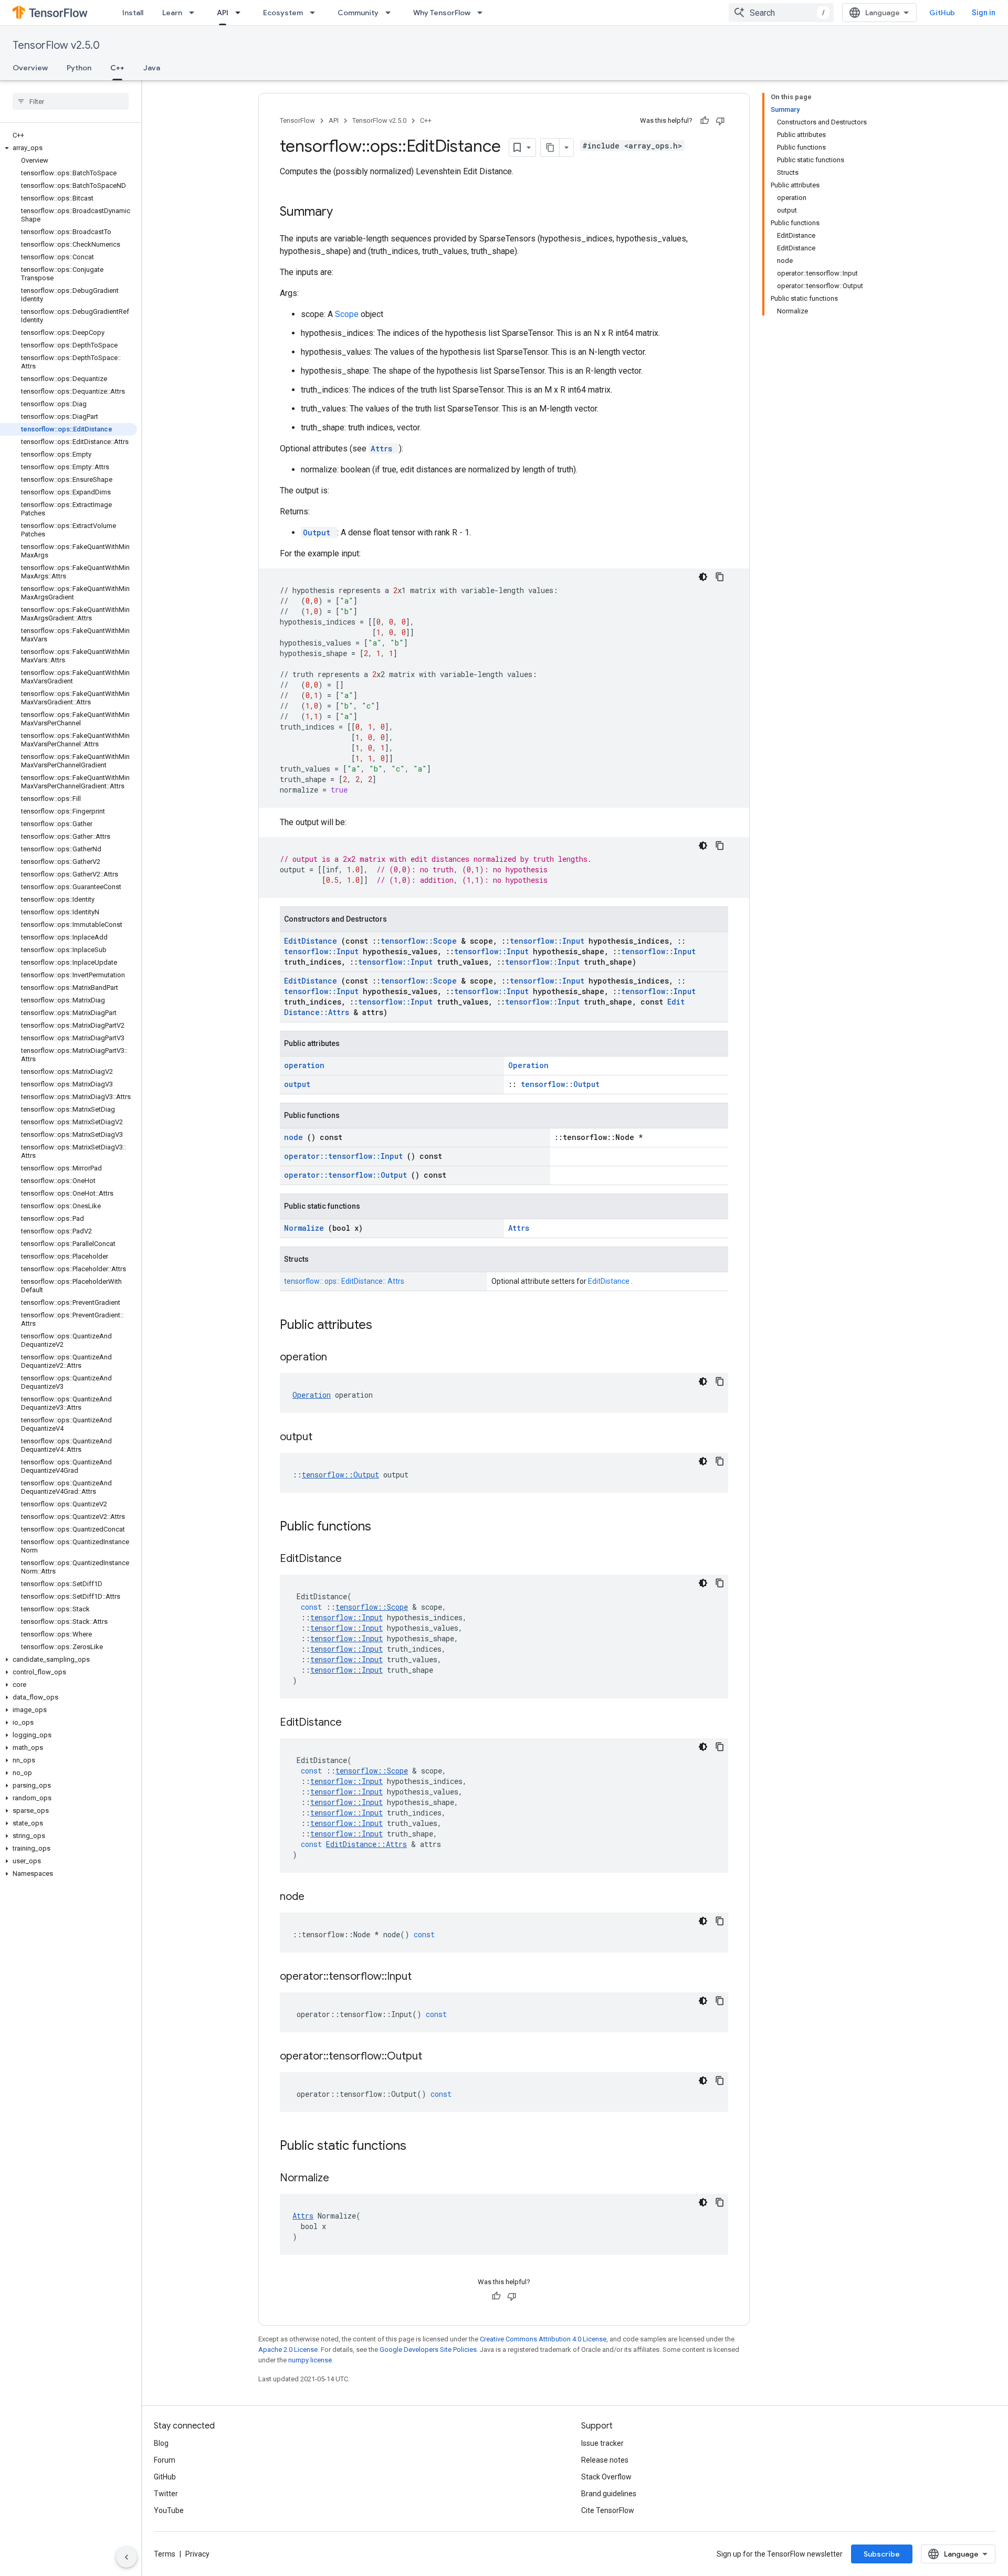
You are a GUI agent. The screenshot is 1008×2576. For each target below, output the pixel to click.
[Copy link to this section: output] (325, 1438)
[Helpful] (705, 121)
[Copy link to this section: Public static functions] (420, 2147)
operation (304, 1065)
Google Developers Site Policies (428, 2350)
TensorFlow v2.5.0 (56, 45)
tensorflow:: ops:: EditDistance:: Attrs (344, 1281)
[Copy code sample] (720, 577)
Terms (165, 2554)
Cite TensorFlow (608, 2510)
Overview (30, 68)
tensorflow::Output (560, 1084)
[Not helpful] (720, 121)
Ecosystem (283, 13)
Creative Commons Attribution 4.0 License (543, 2339)
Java (152, 68)
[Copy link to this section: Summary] (346, 213)
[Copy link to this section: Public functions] (385, 1527)
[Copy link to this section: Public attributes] (386, 1326)
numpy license (310, 2360)
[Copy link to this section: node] (318, 1897)
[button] (69, 148)
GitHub (942, 13)
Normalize (306, 1228)
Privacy (197, 2554)
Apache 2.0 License (288, 2350)
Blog (161, 2443)
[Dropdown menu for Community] (391, 13)
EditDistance (313, 941)
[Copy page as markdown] (550, 147)
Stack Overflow (606, 2477)
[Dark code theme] (703, 577)
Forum (165, 2460)
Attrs (384, 448)
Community (358, 13)
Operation (528, 1065)
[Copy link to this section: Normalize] (342, 2179)
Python (79, 68)
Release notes (605, 2460)
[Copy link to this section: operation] (340, 1358)
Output (319, 532)
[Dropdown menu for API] (241, 13)
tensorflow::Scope (421, 941)
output (297, 1084)
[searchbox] (71, 101)
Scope (348, 314)
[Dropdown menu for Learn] (195, 13)
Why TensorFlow (442, 13)
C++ (117, 68)
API (223, 13)
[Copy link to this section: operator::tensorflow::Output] (435, 2057)
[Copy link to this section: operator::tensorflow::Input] (425, 1977)
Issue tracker (602, 2443)
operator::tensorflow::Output (348, 1175)
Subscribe (882, 2554)
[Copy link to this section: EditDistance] (355, 1559)
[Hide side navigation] (127, 2557)
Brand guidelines (609, 2494)
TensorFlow (297, 120)
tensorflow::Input (549, 941)
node (296, 1137)
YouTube (169, 2510)
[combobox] (781, 13)
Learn (172, 13)
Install (133, 13)
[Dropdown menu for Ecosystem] (316, 13)
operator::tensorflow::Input (345, 1156)
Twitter (166, 2494)
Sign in (984, 13)
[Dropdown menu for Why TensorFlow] (483, 13)
